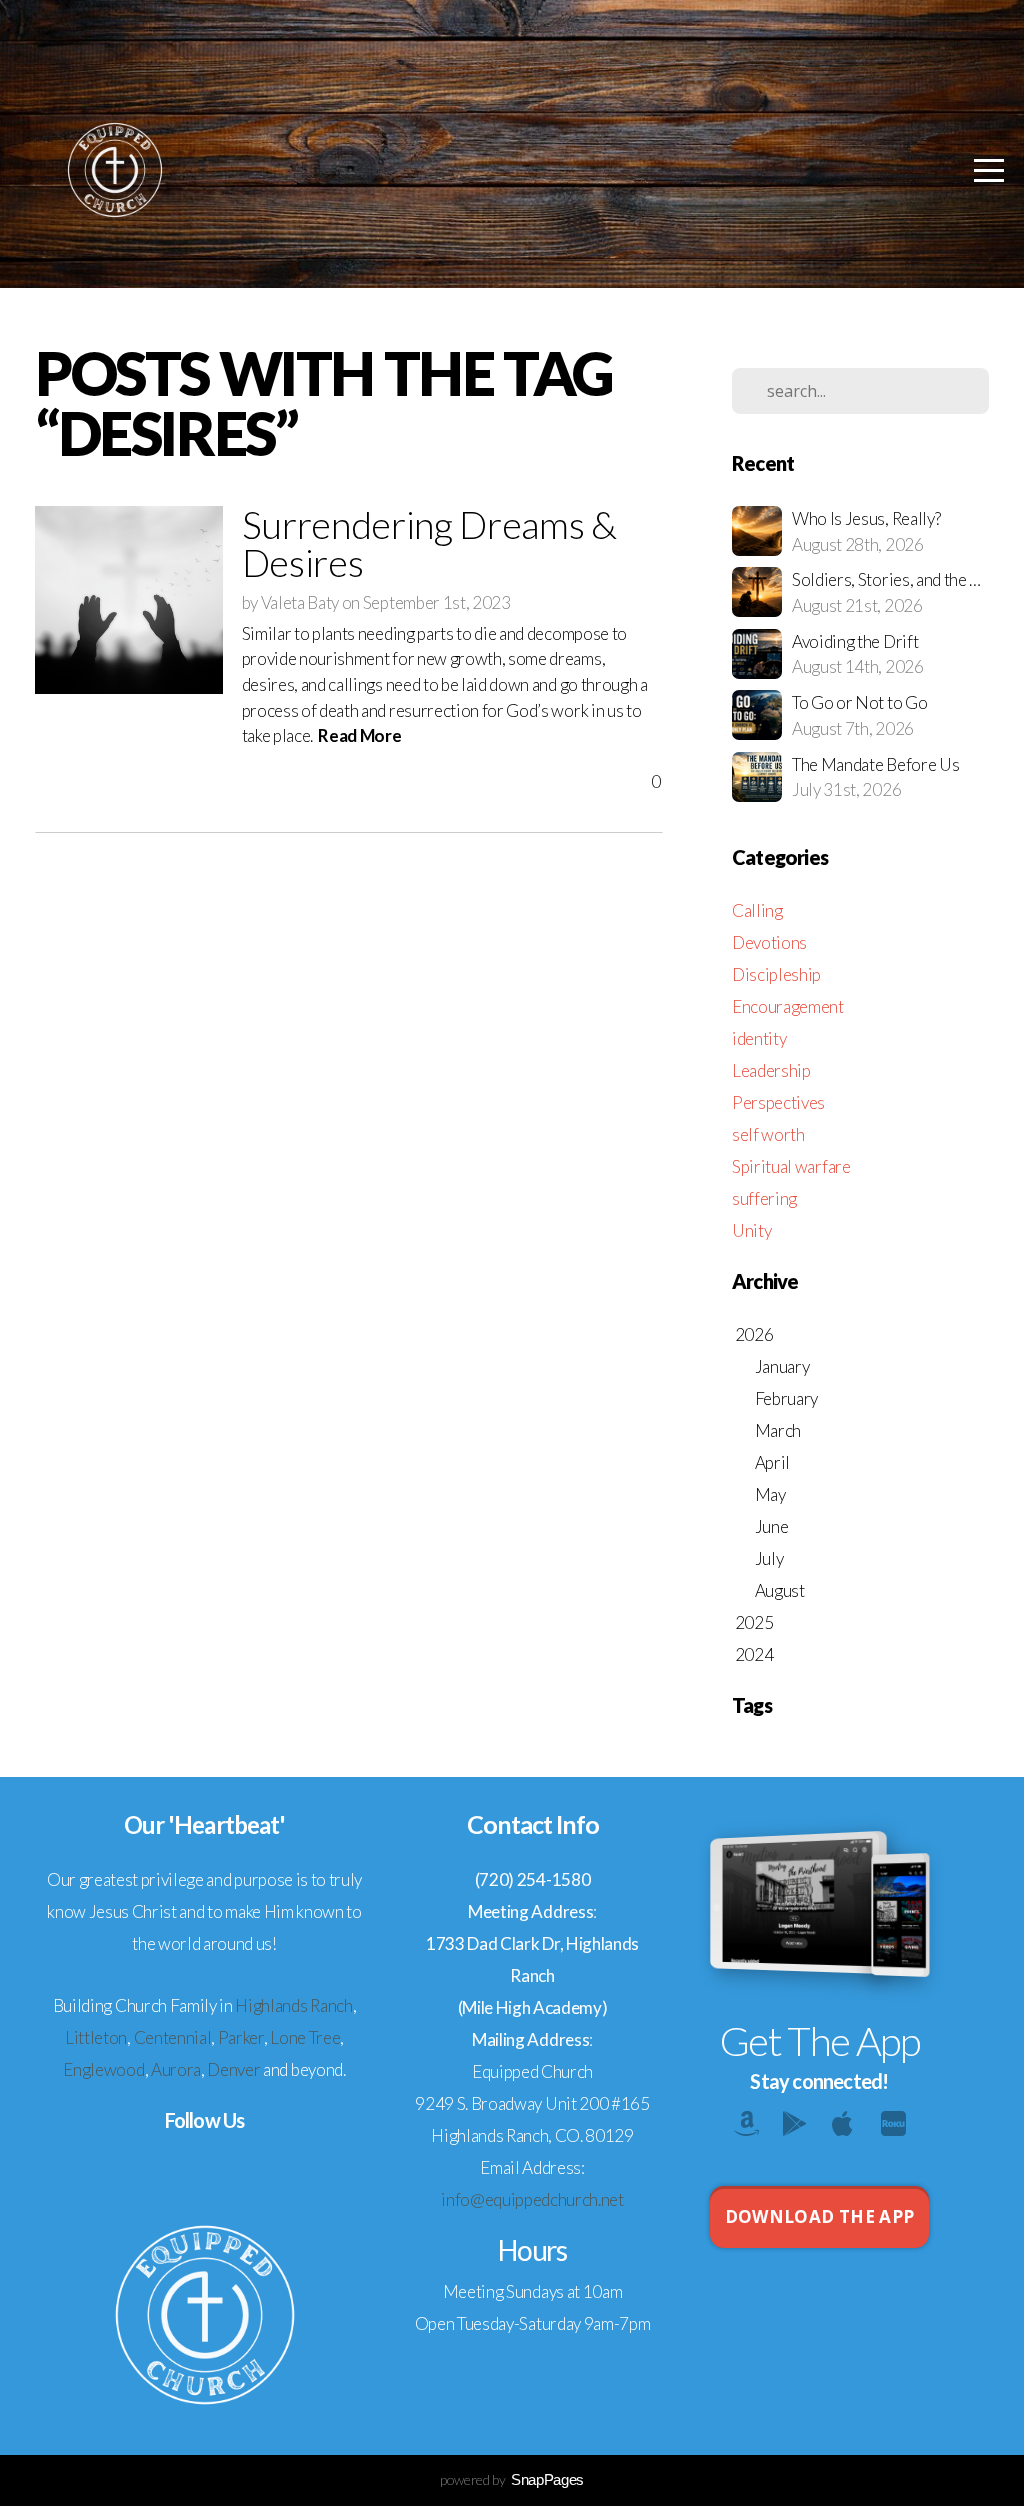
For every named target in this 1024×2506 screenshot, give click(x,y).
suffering (764, 1198)
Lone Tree (305, 2037)
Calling (757, 910)
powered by (512, 2479)
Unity (751, 1230)
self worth (768, 1134)
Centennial (173, 2037)
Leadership (771, 1070)
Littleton (96, 2037)
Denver (233, 2069)
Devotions (769, 942)
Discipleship (776, 974)
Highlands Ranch (293, 2005)
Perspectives (778, 1102)
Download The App (819, 2216)
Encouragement (788, 1006)
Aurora (176, 2069)
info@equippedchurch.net (532, 2199)
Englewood (103, 2069)
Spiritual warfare (791, 1166)
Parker (241, 2037)
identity (759, 1038)
